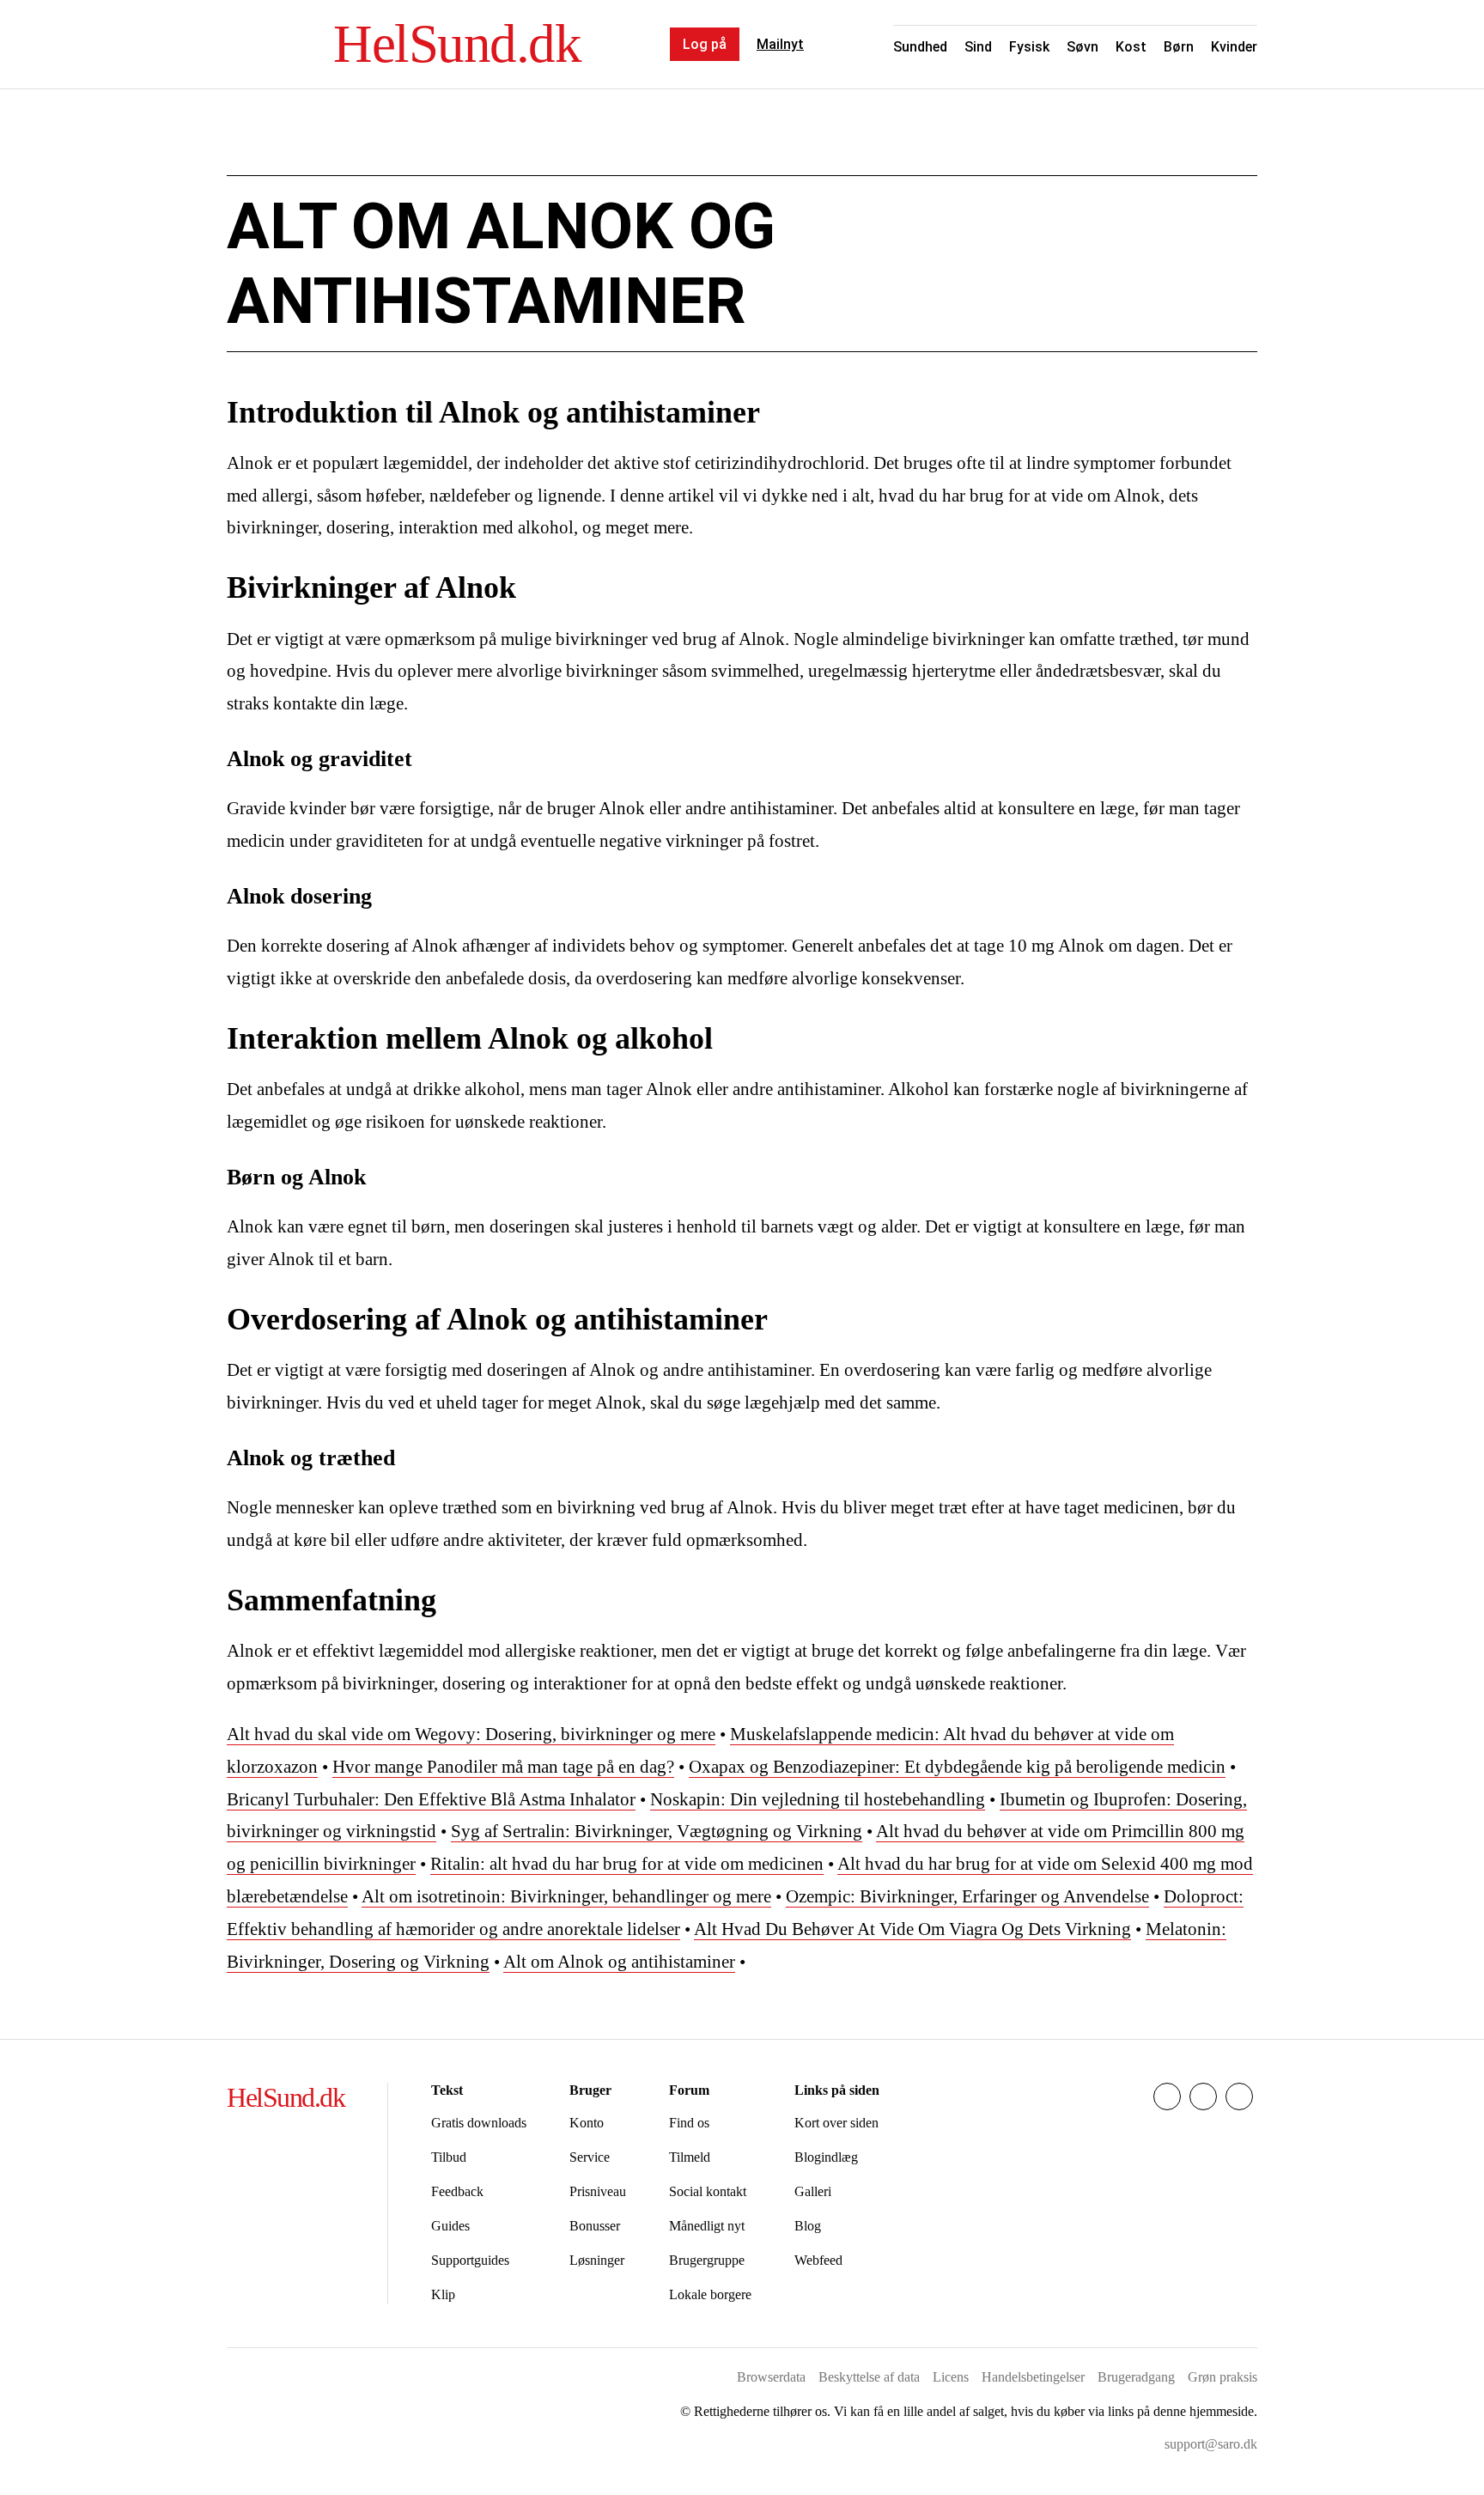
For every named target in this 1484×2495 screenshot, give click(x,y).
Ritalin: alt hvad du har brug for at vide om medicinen (627, 1864)
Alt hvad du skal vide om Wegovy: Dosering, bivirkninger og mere (471, 1734)
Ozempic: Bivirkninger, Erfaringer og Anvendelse (967, 1896)
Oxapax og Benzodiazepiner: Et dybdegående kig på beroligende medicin (957, 1767)
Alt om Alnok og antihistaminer (619, 1962)
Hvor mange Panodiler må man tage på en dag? (503, 1767)
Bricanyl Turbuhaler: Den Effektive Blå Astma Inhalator (431, 1799)
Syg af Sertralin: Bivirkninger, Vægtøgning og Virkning (657, 1831)
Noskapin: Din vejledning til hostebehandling (818, 1799)
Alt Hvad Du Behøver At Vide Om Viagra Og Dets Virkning (912, 1929)
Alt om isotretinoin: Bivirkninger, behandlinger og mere (566, 1896)
